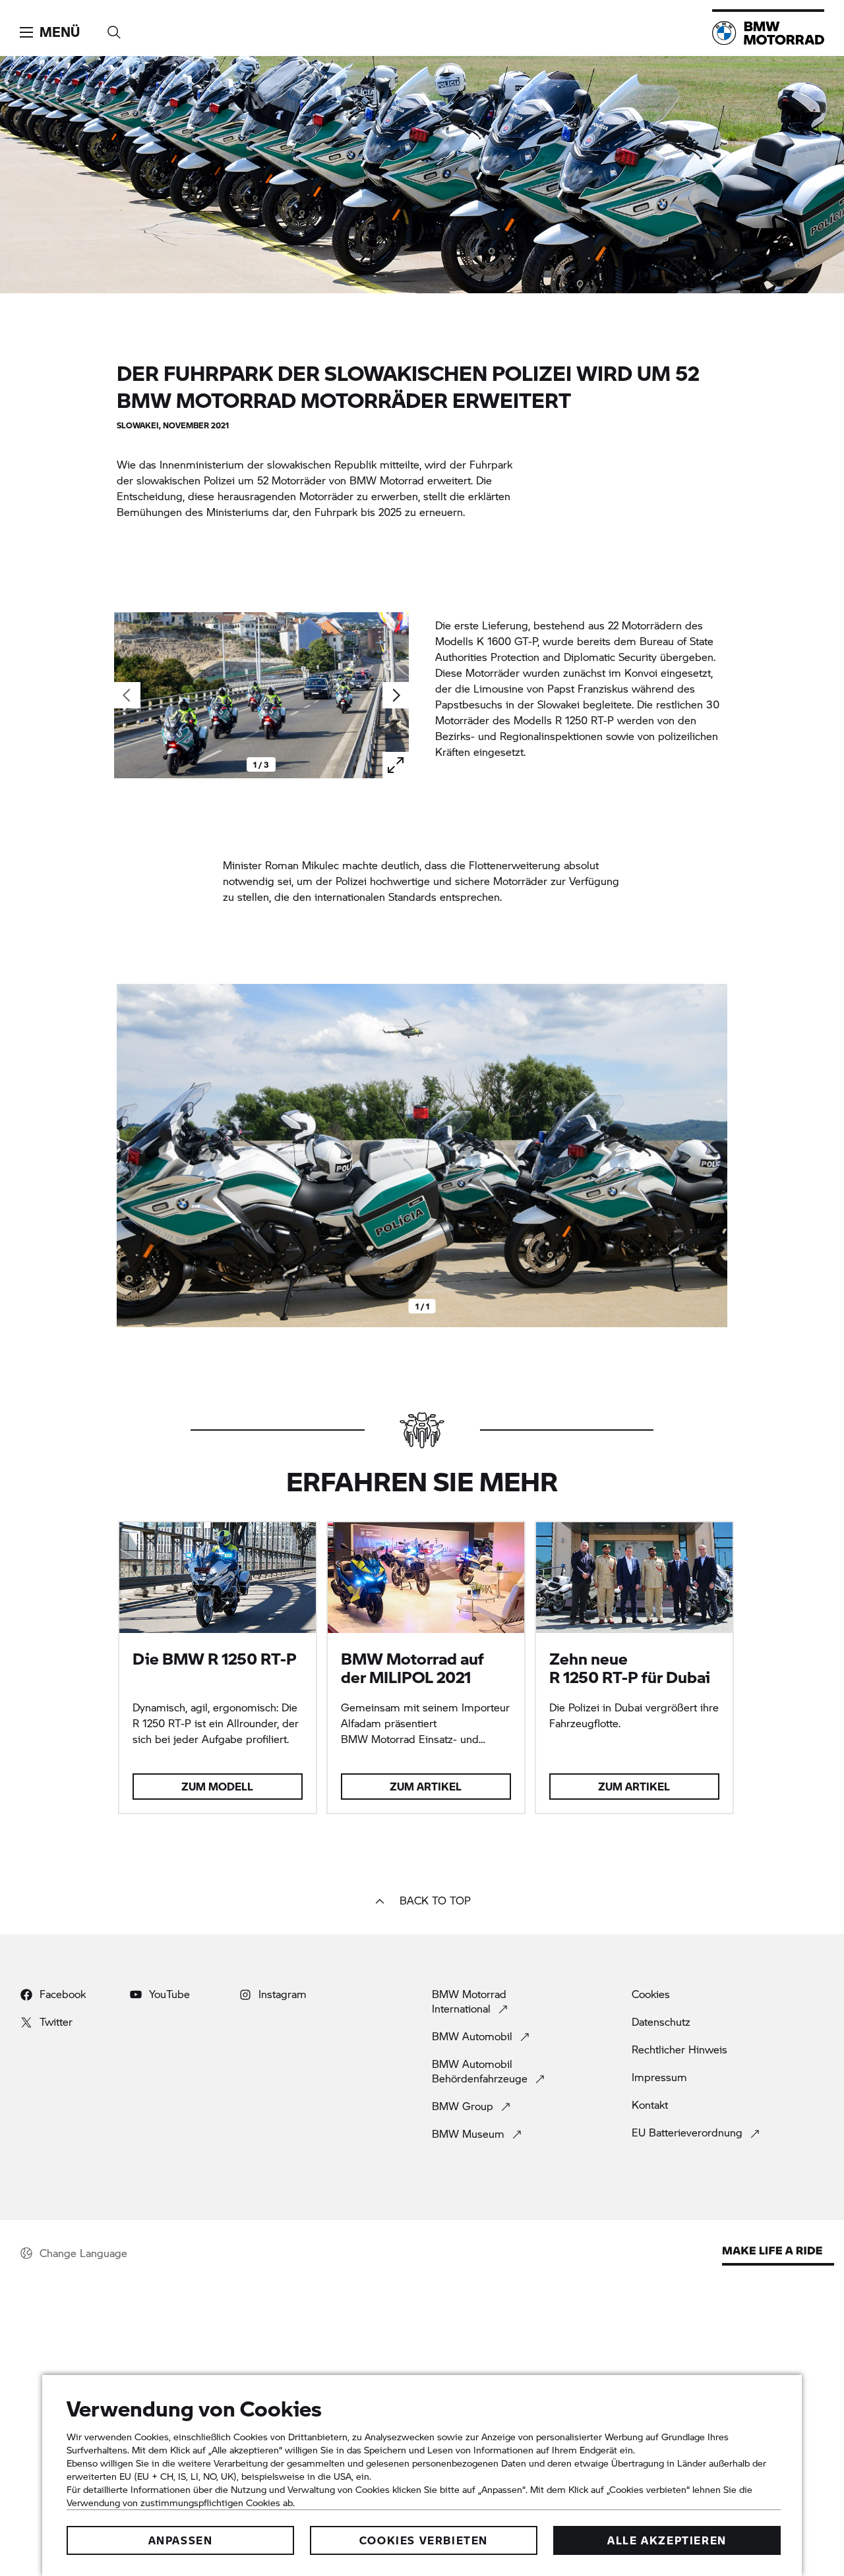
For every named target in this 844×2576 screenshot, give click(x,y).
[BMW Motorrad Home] (768, 33)
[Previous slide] (130, 1156)
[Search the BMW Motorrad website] (114, 28)
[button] (50, 32)
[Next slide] (396, 695)
